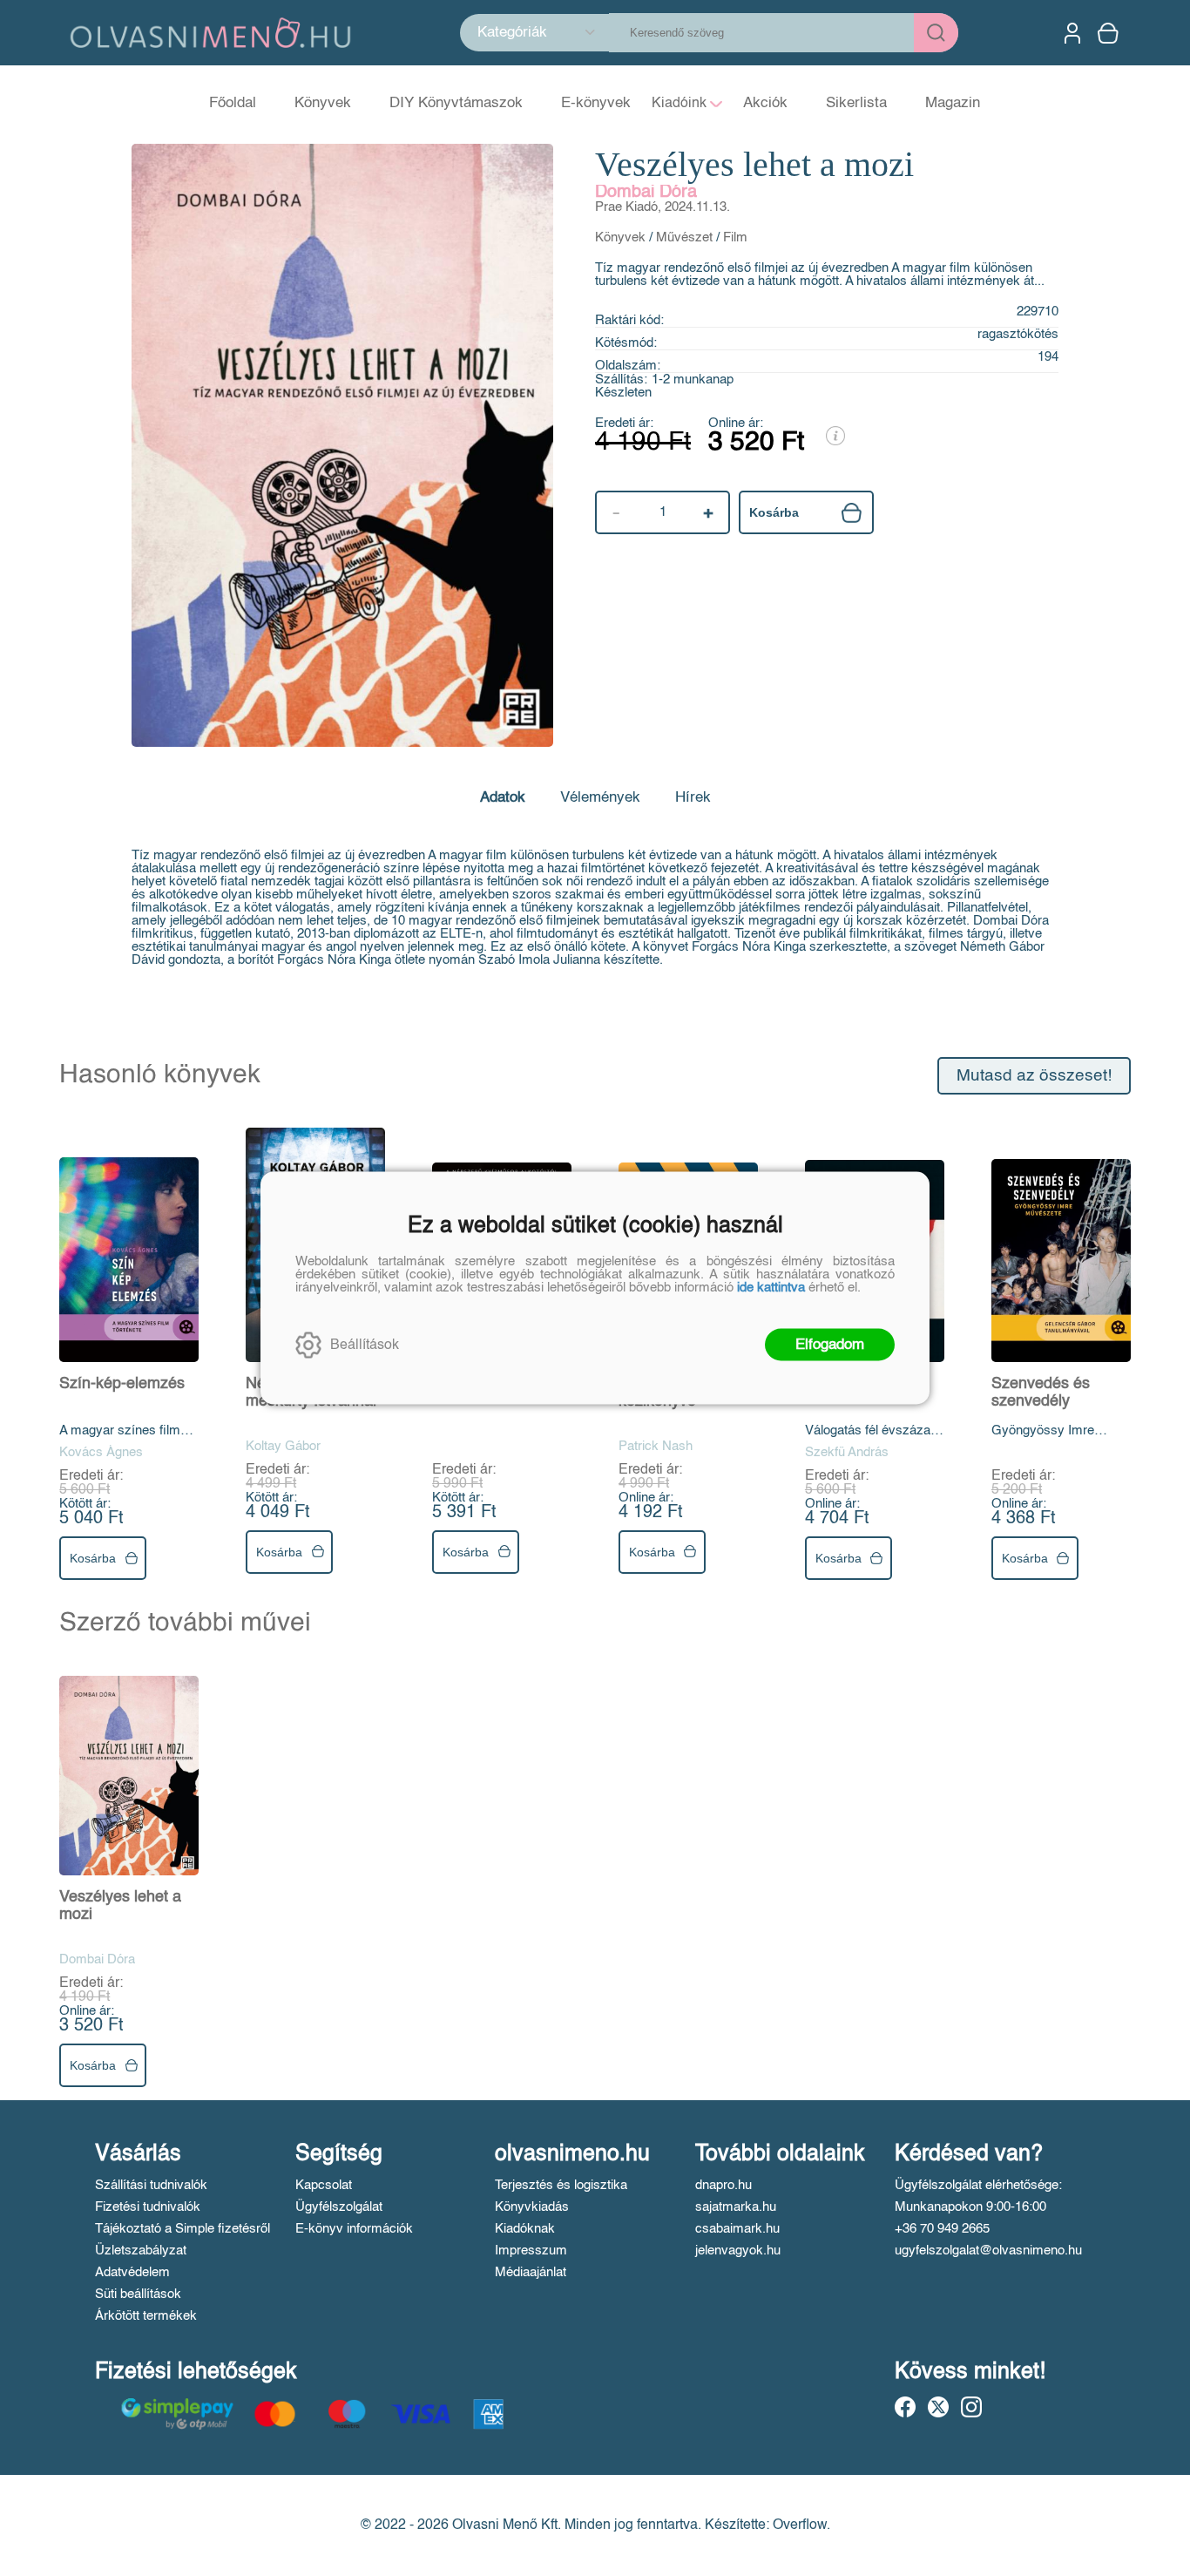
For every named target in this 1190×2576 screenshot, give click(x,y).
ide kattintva (771, 1288)
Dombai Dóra (646, 193)
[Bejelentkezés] (1072, 33)
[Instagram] (971, 2407)
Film (735, 237)
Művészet (684, 237)
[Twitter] (938, 2407)
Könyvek (620, 237)
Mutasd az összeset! (1034, 1076)
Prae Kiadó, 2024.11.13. (663, 207)
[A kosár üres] (1110, 33)
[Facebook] (905, 2407)
